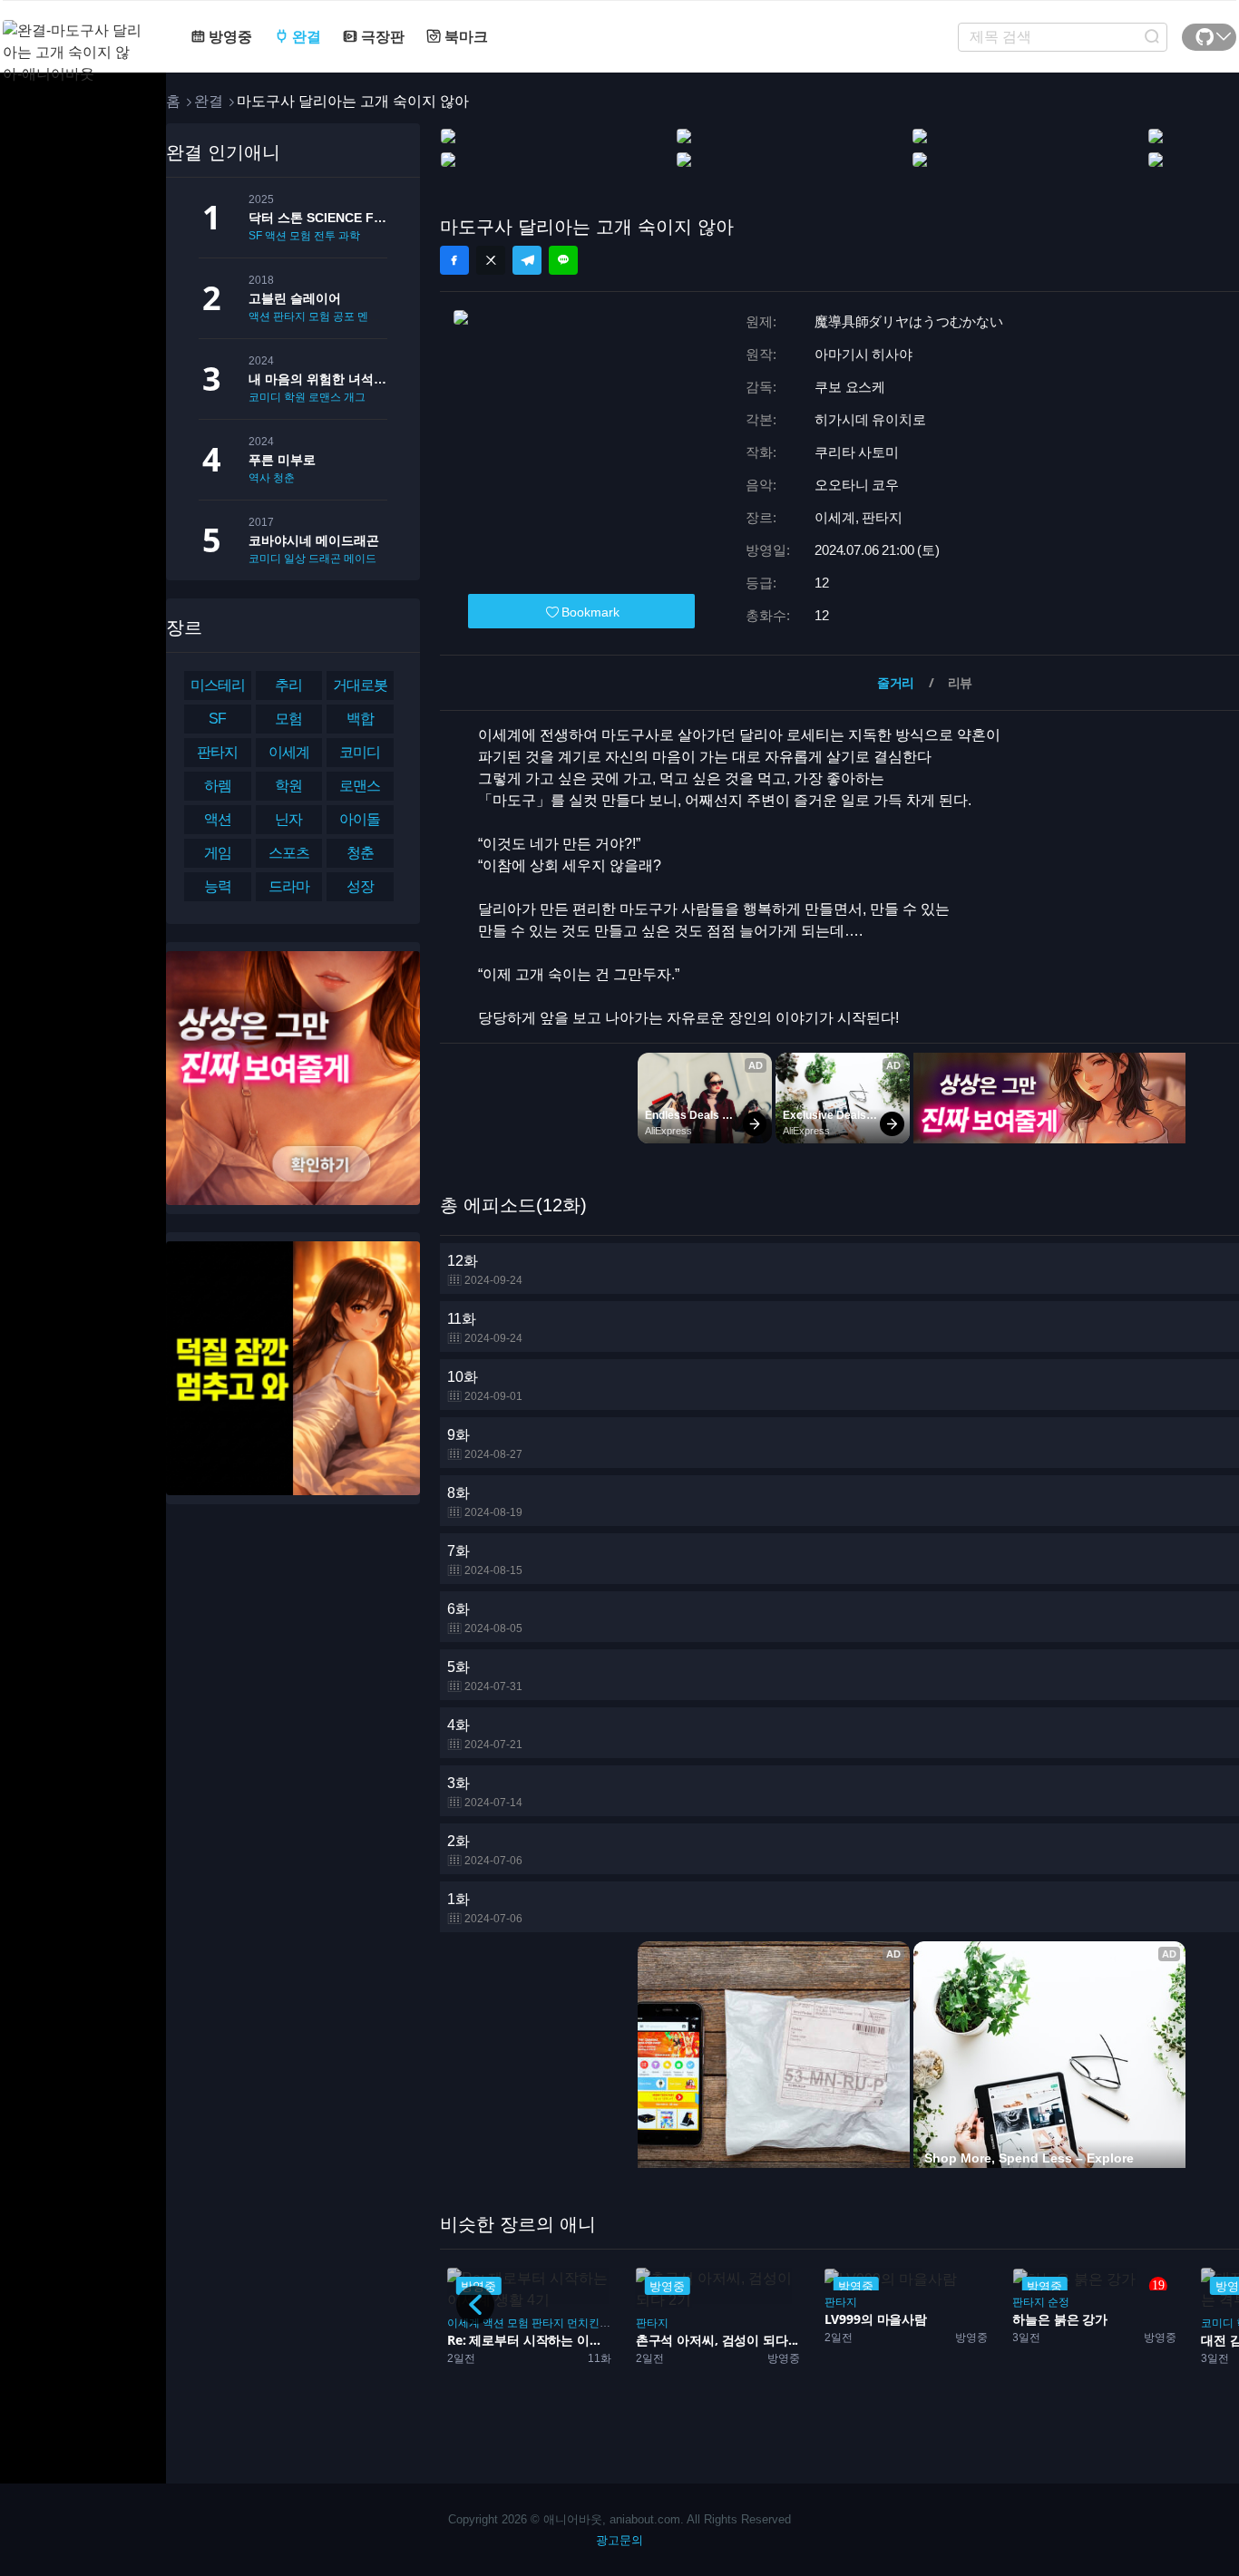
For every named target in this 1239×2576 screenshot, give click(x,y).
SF (255, 236)
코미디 (265, 397)
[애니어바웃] (75, 41)
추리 (288, 685)
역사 (259, 478)
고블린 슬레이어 (295, 298)
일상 (295, 559)
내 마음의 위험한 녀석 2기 (318, 379)
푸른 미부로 (282, 460)
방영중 (229, 37)
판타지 (289, 316)
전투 (325, 236)
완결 (305, 37)
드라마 (289, 886)
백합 (360, 719)
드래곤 (325, 559)
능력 (218, 886)
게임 (218, 853)
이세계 (289, 752)
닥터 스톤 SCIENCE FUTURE (318, 218)
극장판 (381, 37)
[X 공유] (491, 260)
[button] (475, 2305)
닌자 (288, 819)
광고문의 (619, 2540)
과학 (349, 236)
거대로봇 (360, 685)
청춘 (284, 478)
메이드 (360, 559)
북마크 (464, 37)
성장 (360, 886)
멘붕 (368, 316)
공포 (344, 316)
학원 (295, 397)
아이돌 (360, 819)
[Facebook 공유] (454, 260)
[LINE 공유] (563, 260)
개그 (355, 397)
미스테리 (218, 685)
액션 (276, 236)
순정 (891, 2302)
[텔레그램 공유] (527, 260)
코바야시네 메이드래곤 (314, 540)
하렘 (218, 786)
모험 (300, 236)
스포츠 (289, 853)
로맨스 (325, 397)
